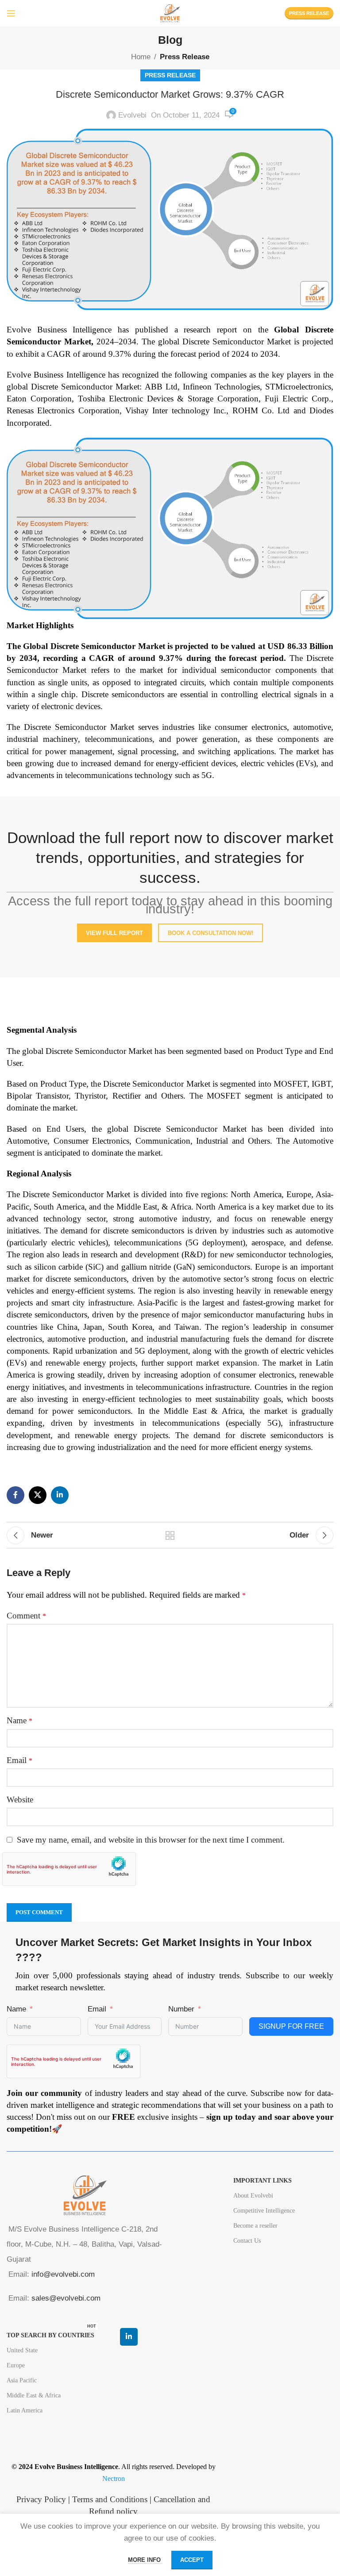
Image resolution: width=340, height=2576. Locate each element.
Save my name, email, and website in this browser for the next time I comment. (151, 1840)
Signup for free (291, 2026)
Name (19, 1720)
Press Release (309, 13)
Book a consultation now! (211, 933)
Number (181, 2009)
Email (19, 1760)
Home (141, 57)
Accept (192, 2560)
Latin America (25, 2410)
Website (20, 1799)
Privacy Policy (41, 2499)
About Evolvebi (253, 2196)
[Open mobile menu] (11, 13)
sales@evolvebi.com (66, 2298)
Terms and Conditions (110, 2499)
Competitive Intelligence (264, 2211)
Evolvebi (132, 115)
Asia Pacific (22, 2380)
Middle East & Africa (34, 2395)
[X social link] (38, 1495)
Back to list (170, 1535)
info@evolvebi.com (63, 2274)
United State (22, 2350)
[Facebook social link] (15, 1495)
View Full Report (114, 933)
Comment (26, 1616)
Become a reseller (255, 2226)
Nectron (114, 2479)
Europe (16, 2365)
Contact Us (247, 2241)
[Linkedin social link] (60, 1495)
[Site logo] (170, 13)
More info (145, 2560)
